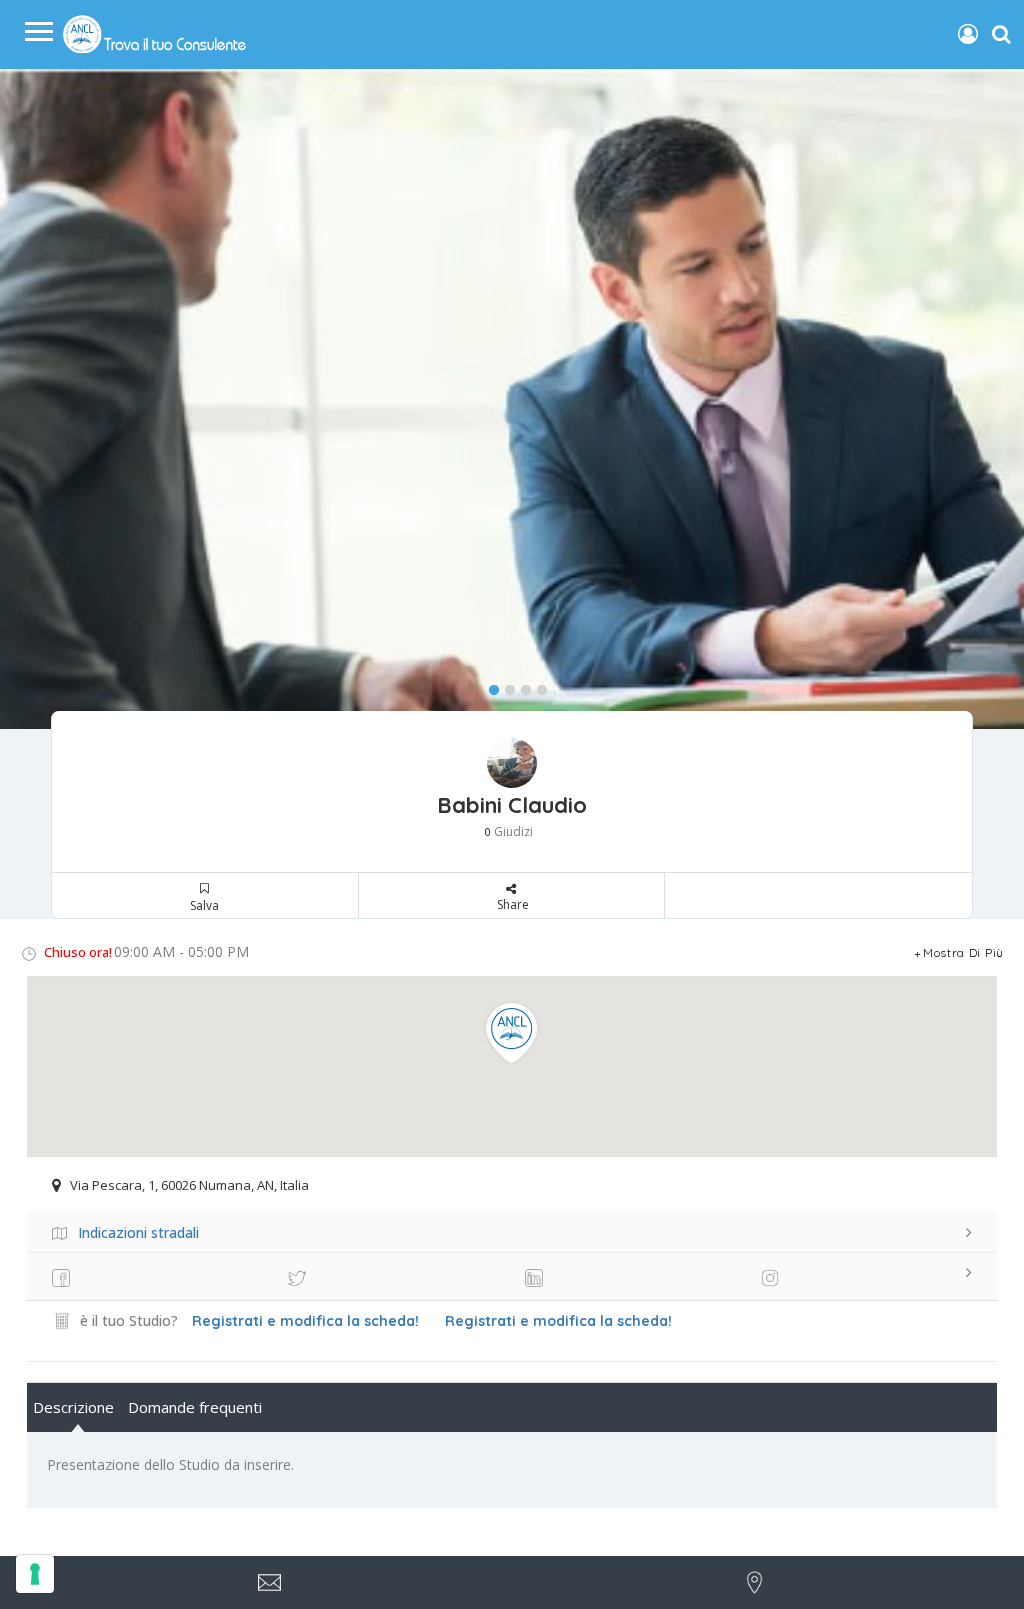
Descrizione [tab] (73, 1407)
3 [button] (521, 686)
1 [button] (489, 686)
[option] (512, 399)
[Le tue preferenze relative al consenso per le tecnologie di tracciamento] (35, 1574)
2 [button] (505, 686)
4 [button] (537, 686)
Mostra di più (963, 952)
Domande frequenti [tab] (195, 1407)
